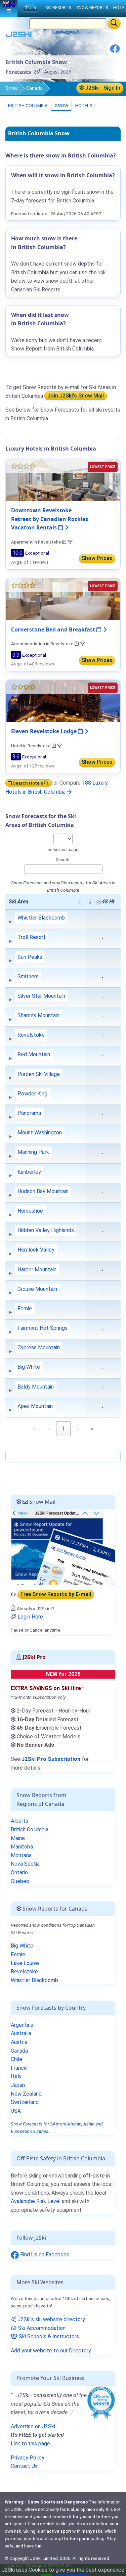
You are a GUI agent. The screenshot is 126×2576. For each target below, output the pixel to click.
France (19, 2068)
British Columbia (27, 105)
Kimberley (29, 1172)
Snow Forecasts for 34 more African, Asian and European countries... (57, 2127)
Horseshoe (30, 1211)
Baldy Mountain (36, 1387)
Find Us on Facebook (44, 2255)
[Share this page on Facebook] (115, 51)
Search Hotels (28, 783)
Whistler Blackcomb (41, 918)
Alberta (19, 1821)
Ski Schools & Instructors (48, 2336)
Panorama (29, 1113)
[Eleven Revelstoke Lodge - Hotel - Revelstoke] (63, 700)
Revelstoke (31, 1035)
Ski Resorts (58, 8)
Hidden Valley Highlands (46, 1230)
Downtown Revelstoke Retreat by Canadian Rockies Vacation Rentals (50, 519)
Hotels (83, 105)
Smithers (28, 976)
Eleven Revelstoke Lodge (45, 731)
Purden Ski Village (39, 1074)
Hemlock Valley (36, 1250)
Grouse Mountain (37, 1289)
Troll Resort (32, 937)
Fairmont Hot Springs (43, 1328)
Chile (16, 2059)
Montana (21, 1855)
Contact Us (24, 2466)
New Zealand (26, 2094)
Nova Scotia (25, 1864)
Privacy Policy (28, 2458)
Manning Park (33, 1152)
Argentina (22, 2025)
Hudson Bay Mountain (43, 1191)
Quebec (20, 1881)
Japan (18, 2085)
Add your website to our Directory (51, 2351)
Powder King (32, 1094)
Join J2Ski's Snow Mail (76, 396)
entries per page (63, 849)
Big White (29, 1367)
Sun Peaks (30, 957)
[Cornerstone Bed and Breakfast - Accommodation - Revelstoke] (63, 598)
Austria (19, 2042)
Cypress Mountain (39, 1347)
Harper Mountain (37, 1270)
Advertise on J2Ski (33, 2426)
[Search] (114, 24)
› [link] (78, 1429)
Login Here (30, 1617)
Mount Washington (40, 1133)
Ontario (19, 1872)
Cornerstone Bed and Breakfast (54, 629)
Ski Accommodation (41, 2328)
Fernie (25, 1308)
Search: (63, 859)
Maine (18, 1838)
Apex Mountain (35, 1406)
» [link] (92, 1429)
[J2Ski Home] (19, 36)
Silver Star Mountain (41, 996)
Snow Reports (92, 8)
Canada (34, 88)
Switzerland (25, 2102)
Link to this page (30, 2444)
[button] (79, 901)
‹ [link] (49, 1429)
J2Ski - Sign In (102, 88)
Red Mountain (34, 1054)
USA (16, 2111)
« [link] (35, 1429)
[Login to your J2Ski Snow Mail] (63, 1547)
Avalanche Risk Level (36, 2201)
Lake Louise (25, 1963)
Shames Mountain (38, 1015)
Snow (12, 88)
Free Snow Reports (56, 1594)
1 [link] (63, 1429)
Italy (16, 2076)
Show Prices (97, 558)
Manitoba (22, 1847)
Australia (21, 2033)
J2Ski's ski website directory (51, 2319)
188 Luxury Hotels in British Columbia (57, 787)
